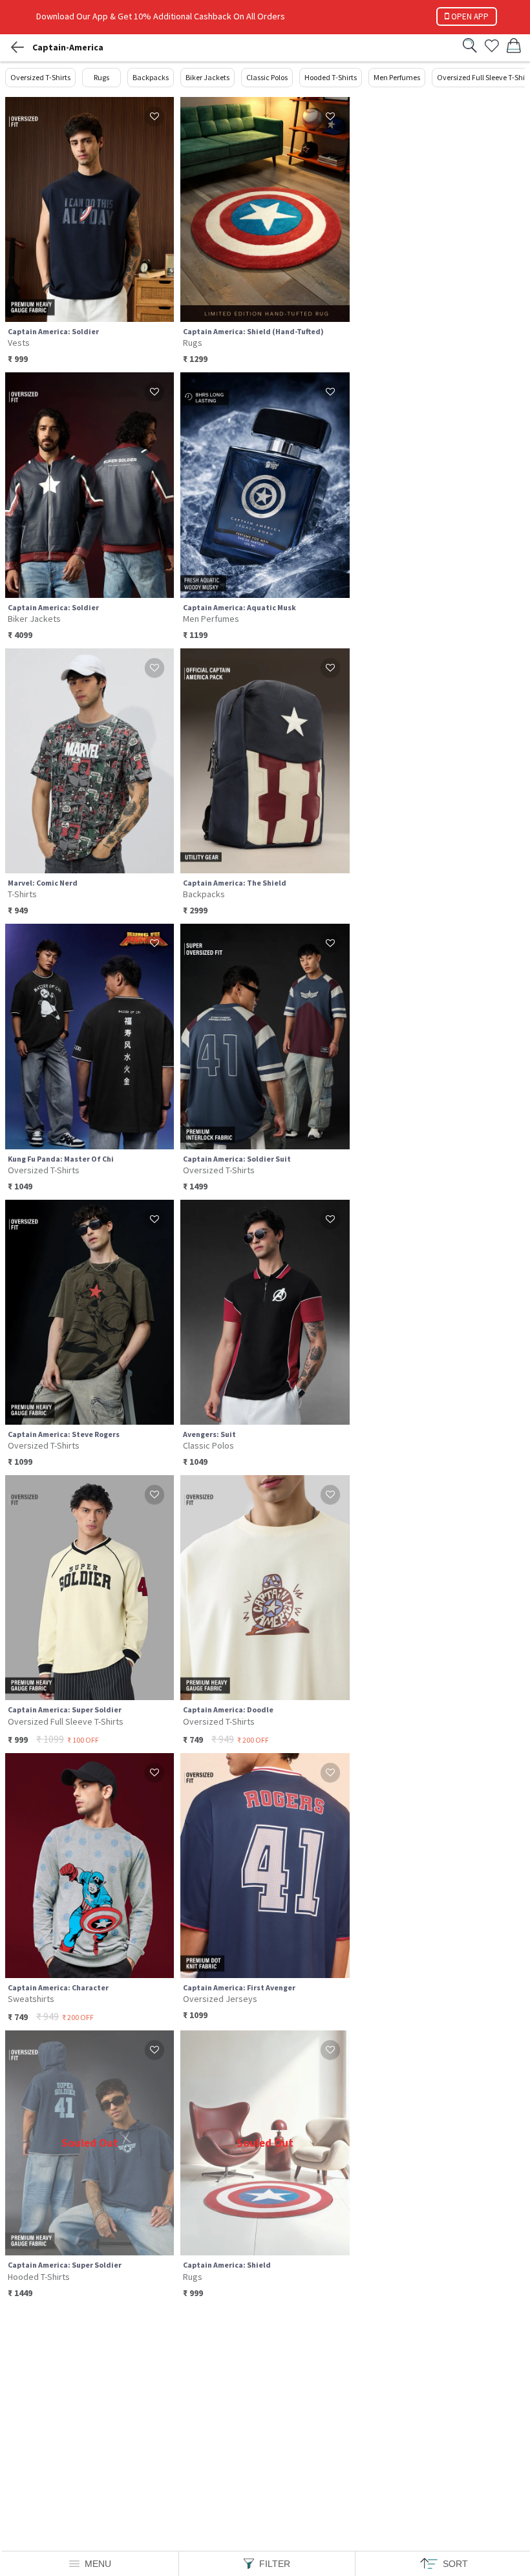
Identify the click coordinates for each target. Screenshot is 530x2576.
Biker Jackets (207, 77)
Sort (455, 2564)
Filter (275, 2564)
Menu (98, 2564)
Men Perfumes (397, 77)
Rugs (101, 77)
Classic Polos (267, 77)
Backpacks (151, 77)
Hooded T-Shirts (331, 77)
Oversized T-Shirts (40, 77)
